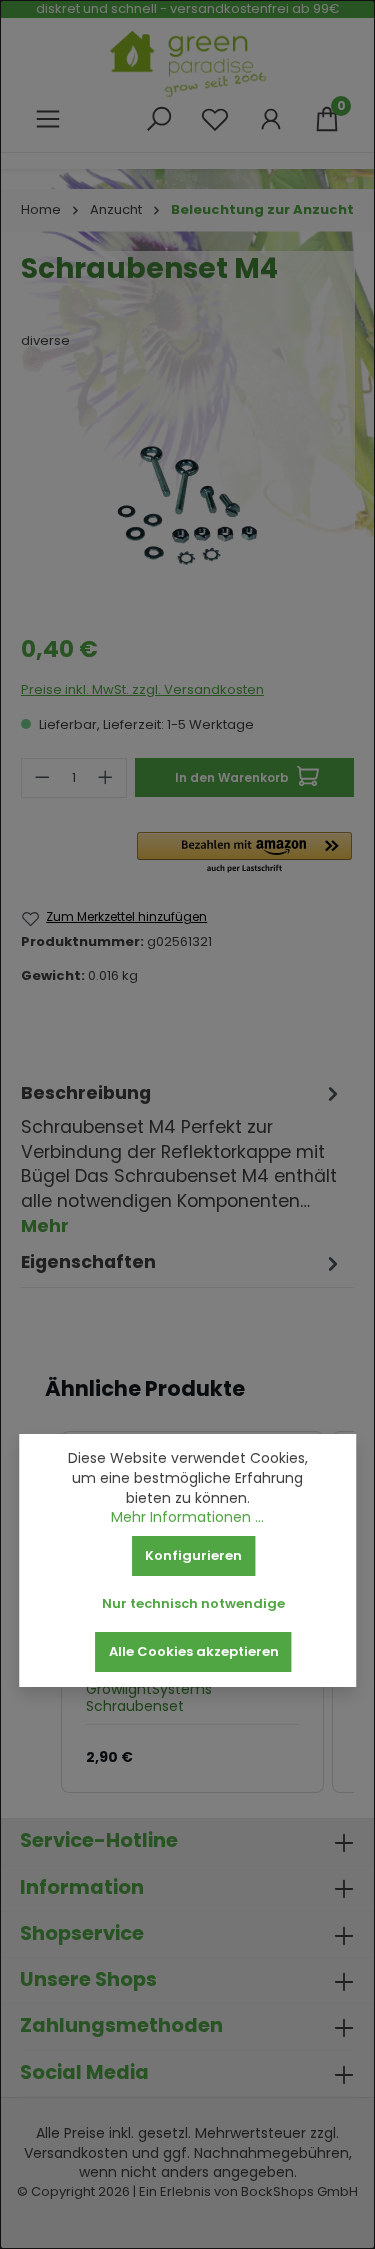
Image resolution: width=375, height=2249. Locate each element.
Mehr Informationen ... (187, 1517)
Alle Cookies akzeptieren (194, 1651)
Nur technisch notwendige (193, 1603)
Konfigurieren (193, 1555)
